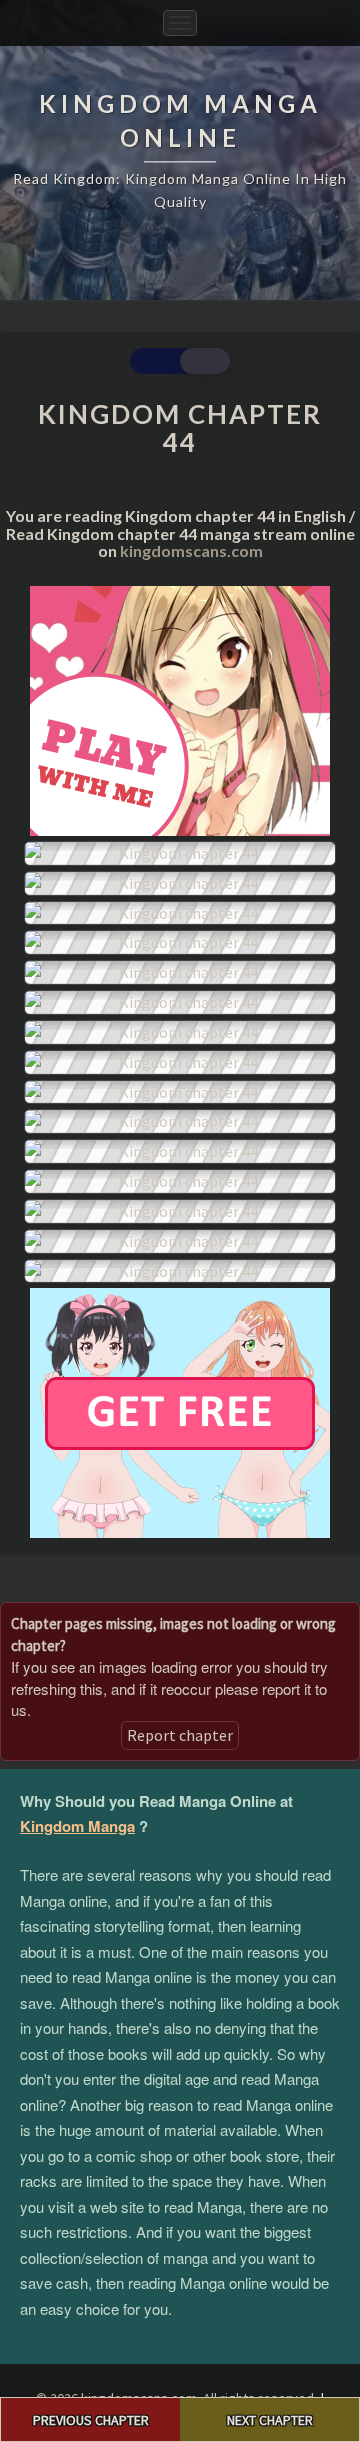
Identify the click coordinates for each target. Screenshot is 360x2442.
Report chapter (180, 1735)
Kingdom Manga (77, 1826)
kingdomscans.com (191, 550)
